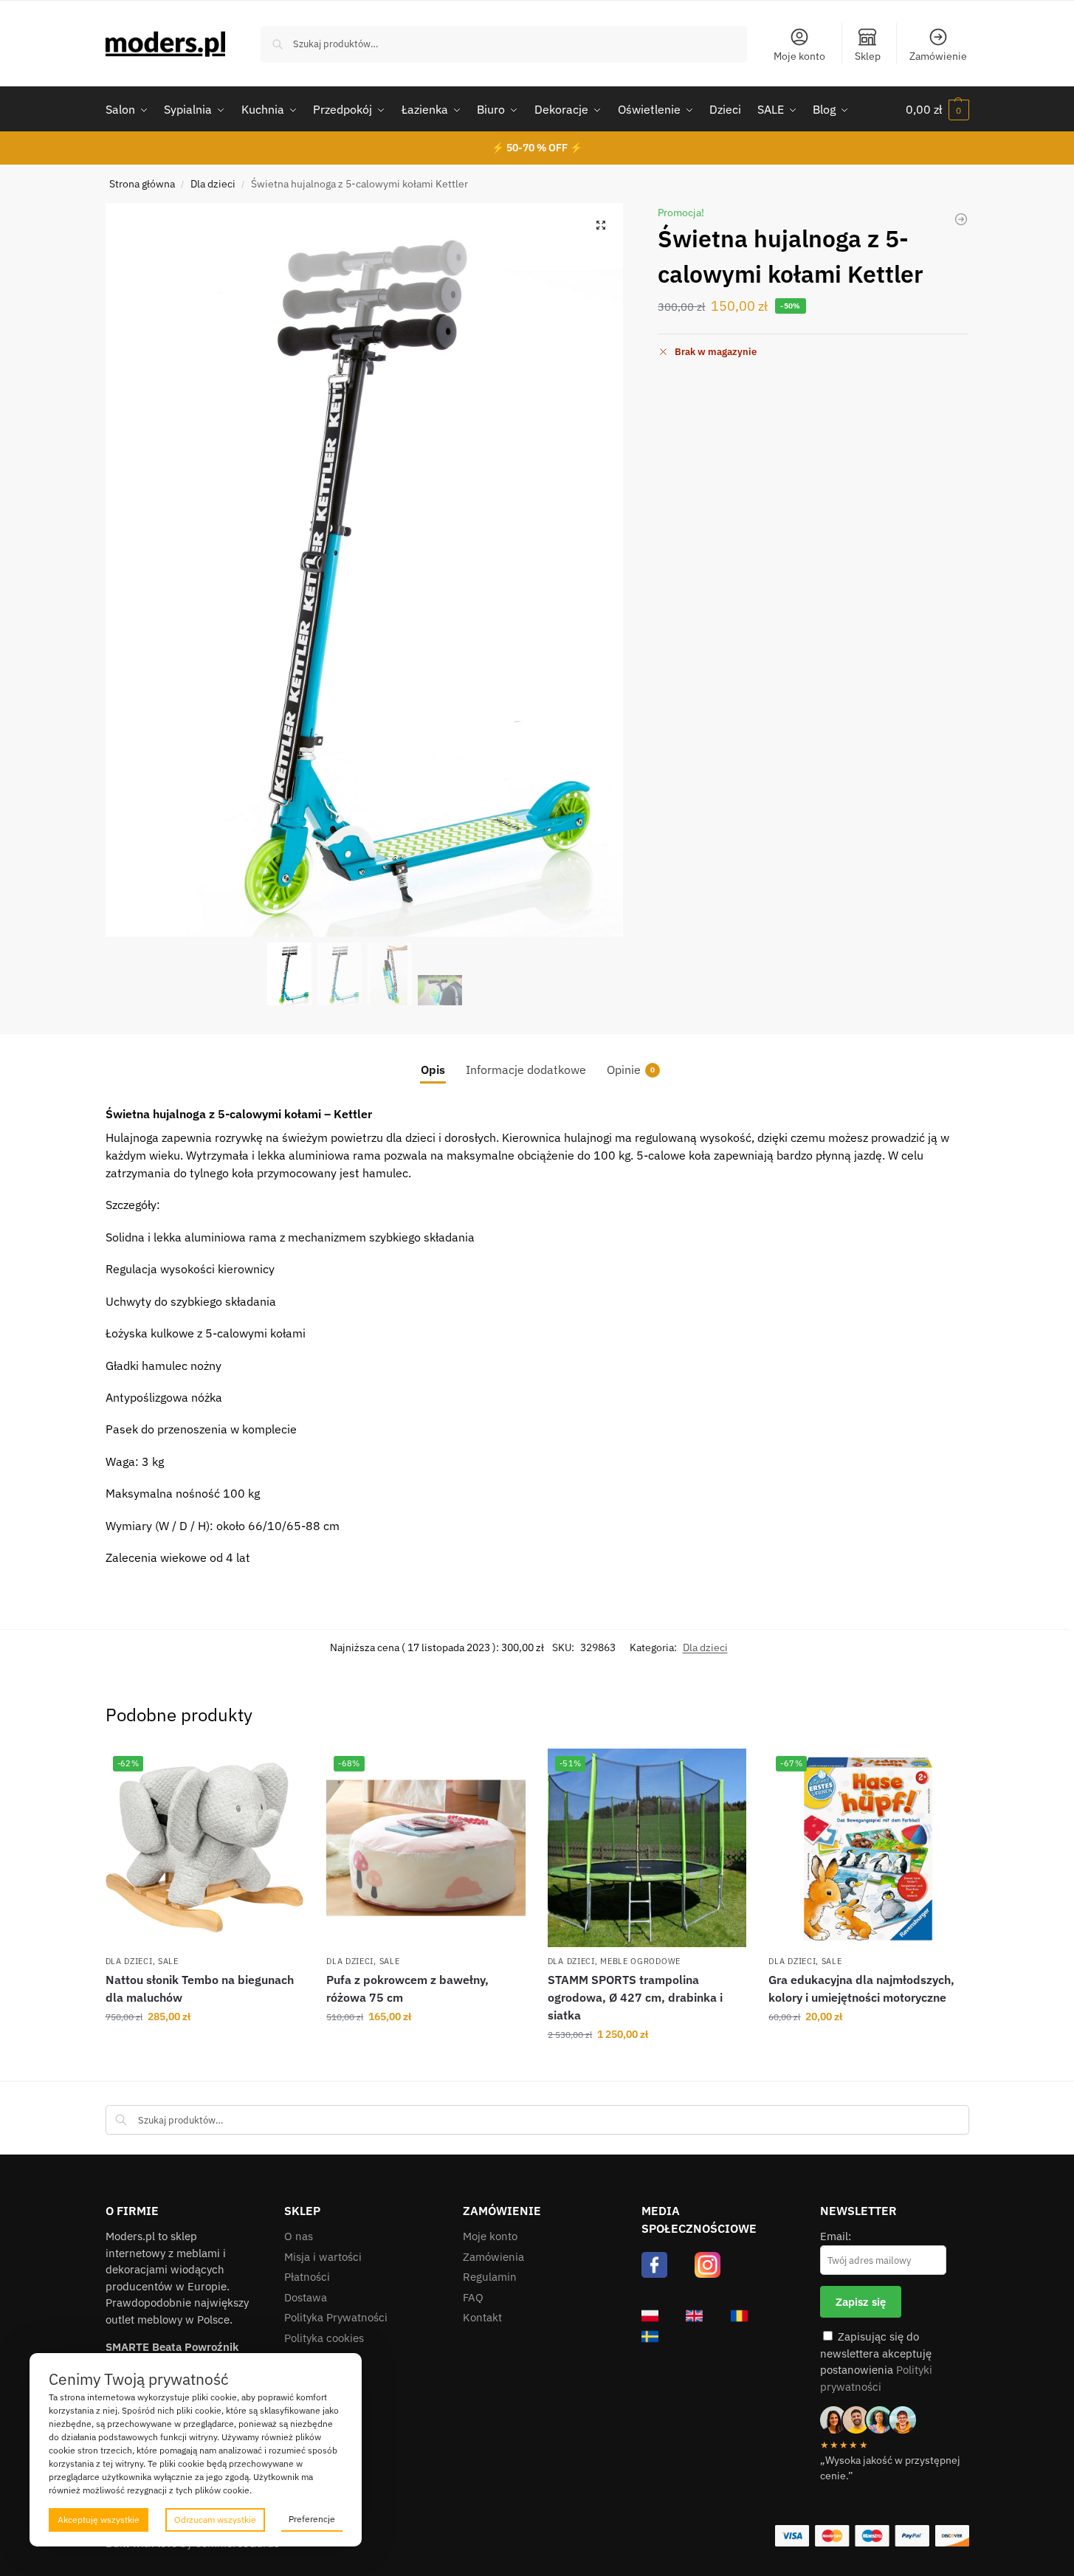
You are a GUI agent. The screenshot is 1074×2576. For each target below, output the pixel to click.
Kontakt (482, 2317)
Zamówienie (938, 56)
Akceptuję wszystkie (99, 2520)
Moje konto (799, 56)
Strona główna (142, 184)
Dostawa (306, 2297)
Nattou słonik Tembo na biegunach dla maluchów (200, 1988)
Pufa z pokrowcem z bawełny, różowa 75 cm (407, 1988)
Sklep (868, 56)
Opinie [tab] (631, 1070)
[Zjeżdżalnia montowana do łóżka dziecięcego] (961, 219)
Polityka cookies (324, 2338)
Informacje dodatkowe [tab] (526, 1070)
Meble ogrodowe (640, 1961)
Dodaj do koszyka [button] (205, 2048)
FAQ (473, 2297)
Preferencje (312, 2519)
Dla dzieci (213, 184)
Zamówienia (493, 2257)
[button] (937, 109)
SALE (168, 1961)
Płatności (307, 2277)
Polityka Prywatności (336, 2317)
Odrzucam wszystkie (215, 2520)
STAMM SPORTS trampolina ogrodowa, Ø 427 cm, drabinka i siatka (635, 1997)
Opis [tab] (433, 1070)
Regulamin (490, 2277)
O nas (299, 2236)
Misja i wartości (323, 2257)
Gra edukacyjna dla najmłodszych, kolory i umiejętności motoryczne (861, 1988)
